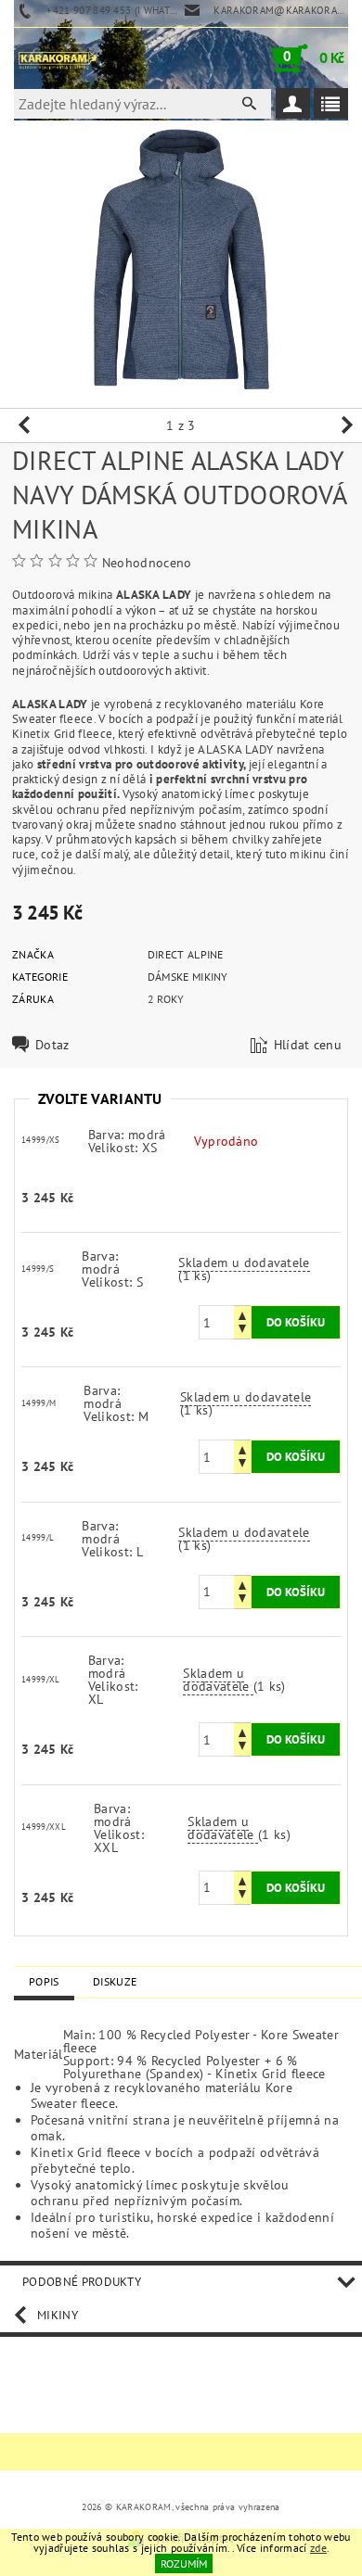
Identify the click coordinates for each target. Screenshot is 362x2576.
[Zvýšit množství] (242, 1314)
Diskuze (115, 1981)
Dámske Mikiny (188, 977)
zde (318, 2548)
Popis (44, 1981)
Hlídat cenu (308, 1045)
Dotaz (52, 1045)
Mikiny (58, 2315)
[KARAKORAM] (58, 58)
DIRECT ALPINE (186, 954)
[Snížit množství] (242, 1331)
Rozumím (184, 2563)
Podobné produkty (82, 2282)
